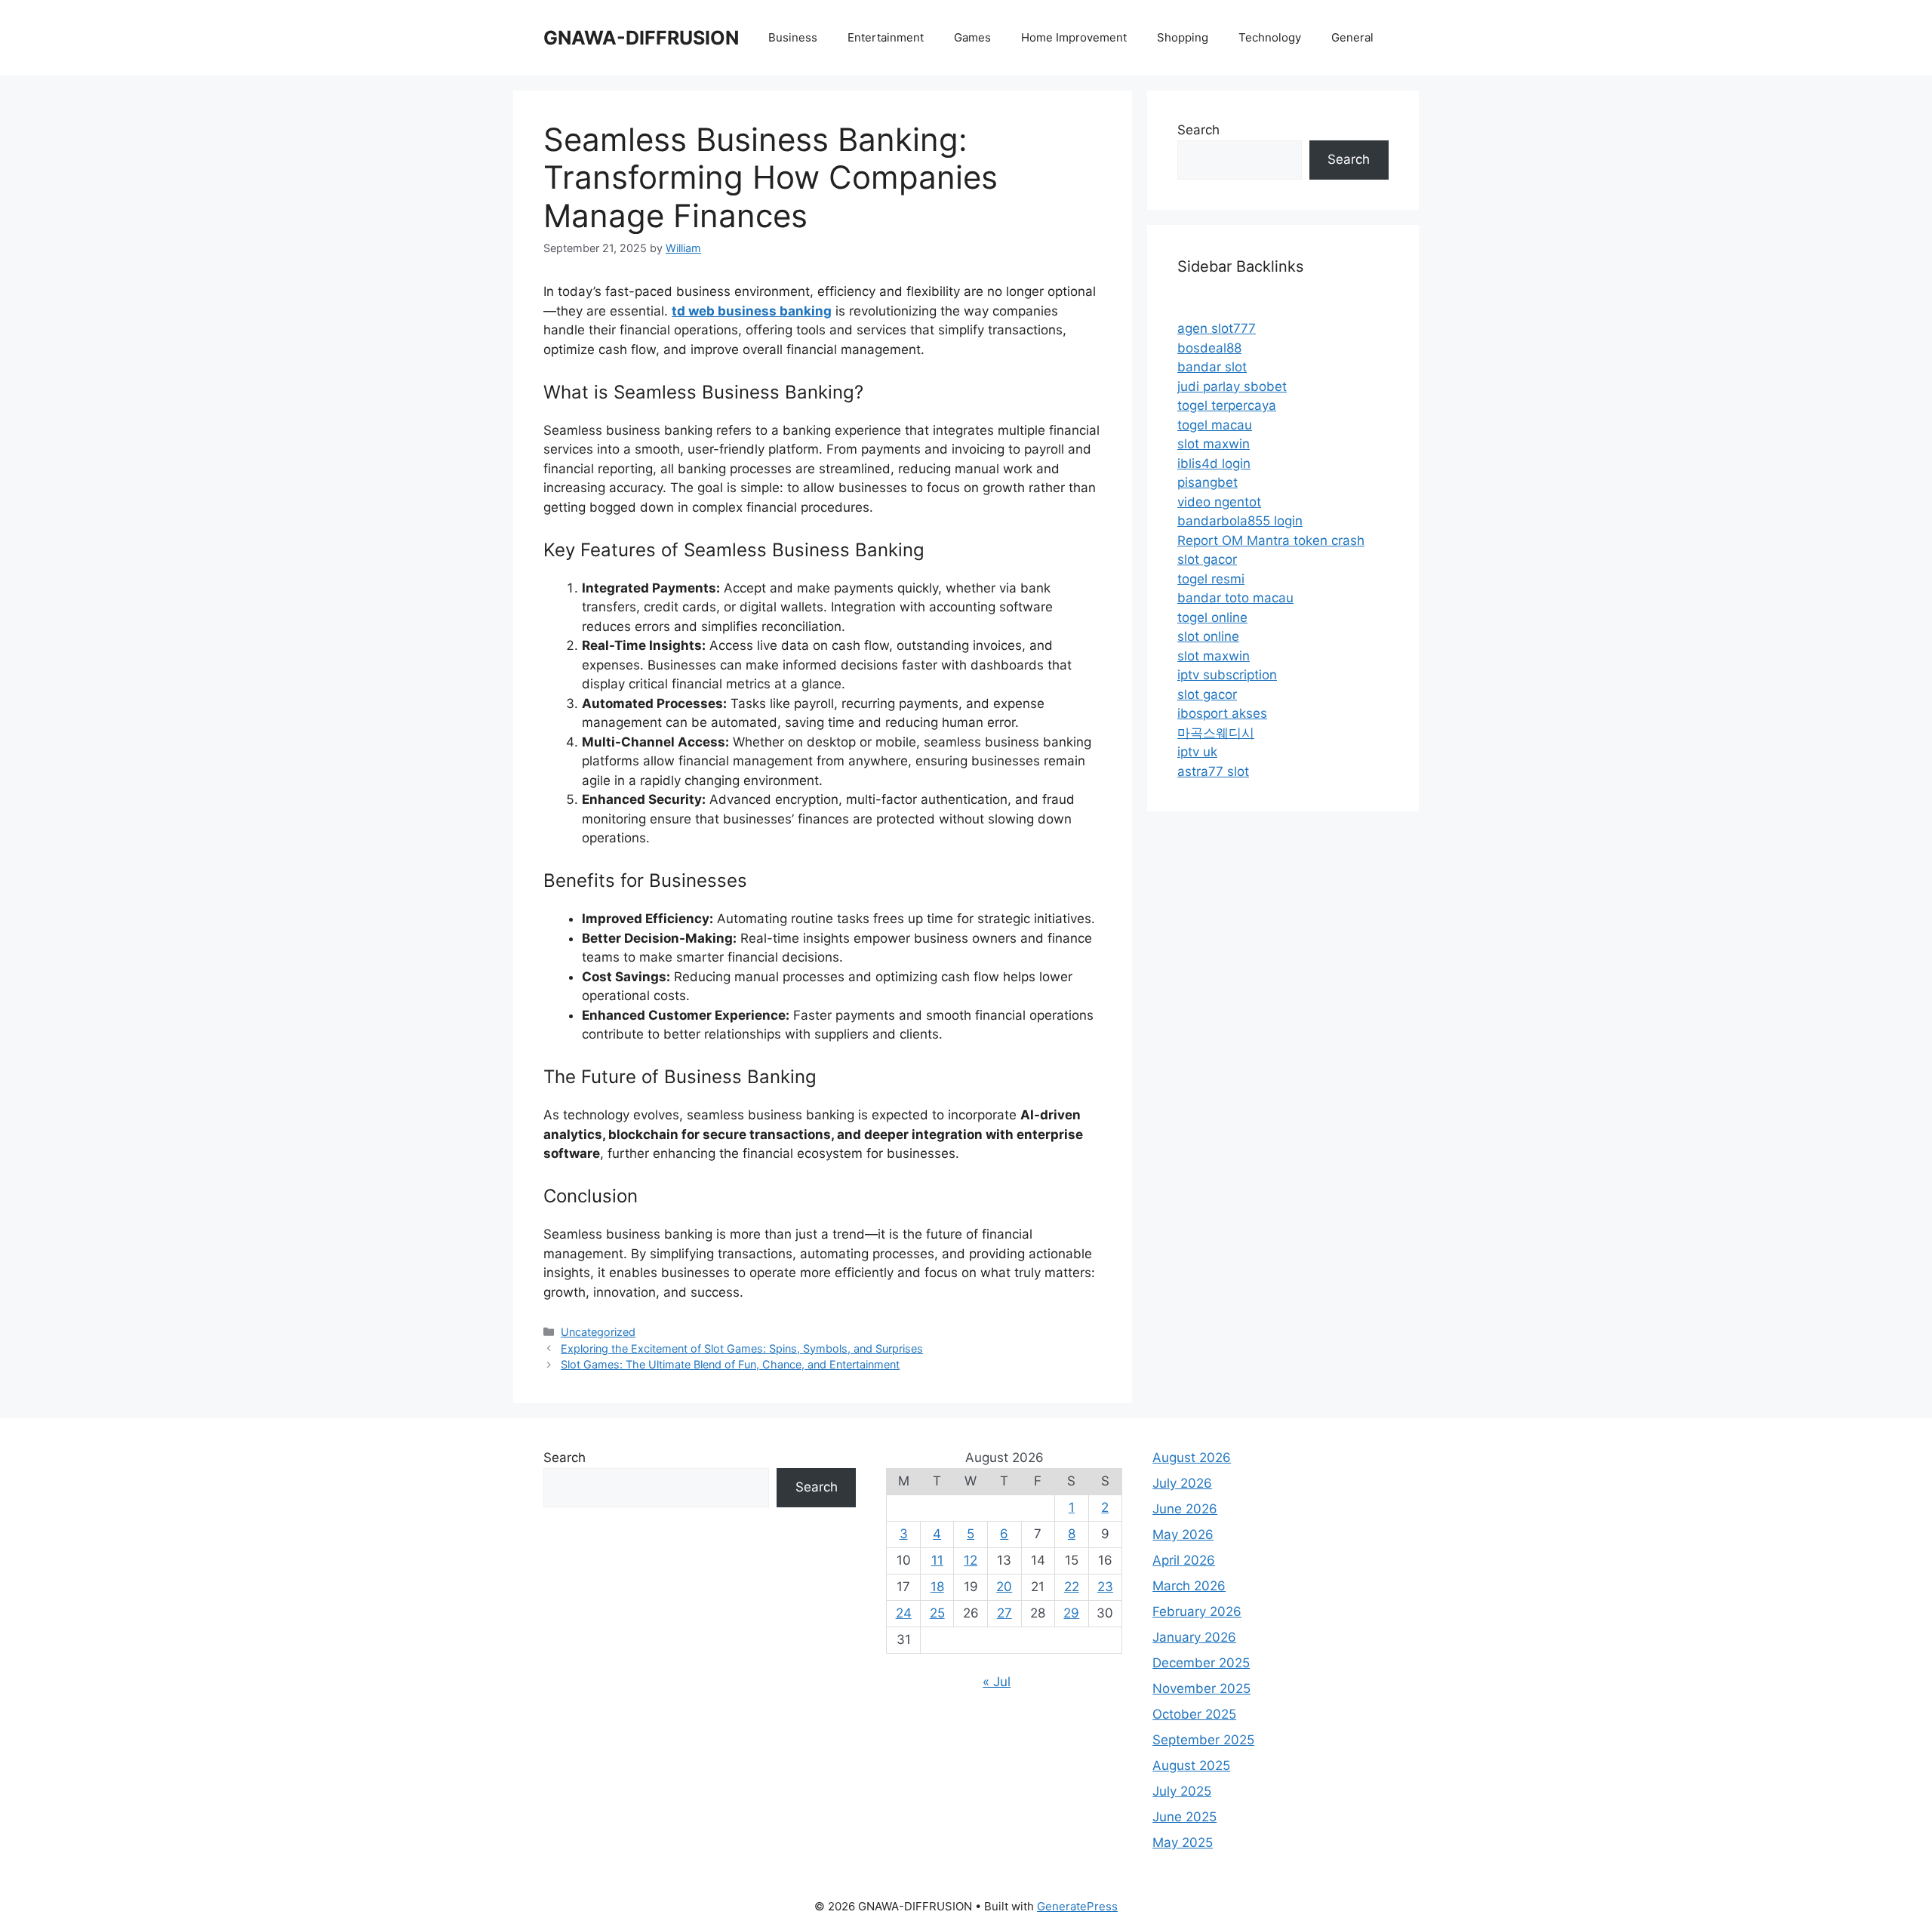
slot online (1208, 636)
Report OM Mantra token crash (1271, 540)
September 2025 (1203, 1740)
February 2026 (1197, 1611)
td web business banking (752, 311)
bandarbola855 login (1240, 521)
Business (793, 37)
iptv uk (1197, 752)
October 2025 (1194, 1714)
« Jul (997, 1682)
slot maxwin (1214, 444)
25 (937, 1613)
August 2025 (1191, 1765)
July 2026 (1182, 1483)
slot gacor (1207, 559)
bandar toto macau (1235, 598)
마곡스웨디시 (1216, 733)
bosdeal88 (1209, 348)
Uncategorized (598, 1332)
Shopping (1183, 37)
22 (1072, 1587)
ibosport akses (1222, 713)
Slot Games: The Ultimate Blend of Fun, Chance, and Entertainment (730, 1364)
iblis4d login (1214, 463)
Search (1198, 130)
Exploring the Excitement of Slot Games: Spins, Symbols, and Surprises (742, 1348)
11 (937, 1560)
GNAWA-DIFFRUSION (641, 38)
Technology (1270, 37)
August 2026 (1192, 1458)
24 (904, 1613)
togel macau (1215, 425)
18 (937, 1587)
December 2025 (1201, 1663)
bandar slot (1212, 367)
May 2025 (1183, 1842)
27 (1004, 1613)
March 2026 (1189, 1586)
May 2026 (1183, 1534)
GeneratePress (1077, 1906)
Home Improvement (1074, 37)
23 (1105, 1587)
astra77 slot (1213, 771)
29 (1071, 1613)
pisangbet (1207, 482)
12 (971, 1560)
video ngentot (1219, 502)
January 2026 (1194, 1637)
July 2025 (1182, 1791)
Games (972, 37)
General (1352, 37)
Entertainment (886, 37)
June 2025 (1184, 1817)
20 (1004, 1587)
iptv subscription (1227, 675)
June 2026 (1185, 1509)
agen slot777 (1217, 328)
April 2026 (1184, 1560)
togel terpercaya (1227, 405)
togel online (1212, 617)
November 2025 (1201, 1688)
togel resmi (1211, 579)
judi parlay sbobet (1232, 386)
